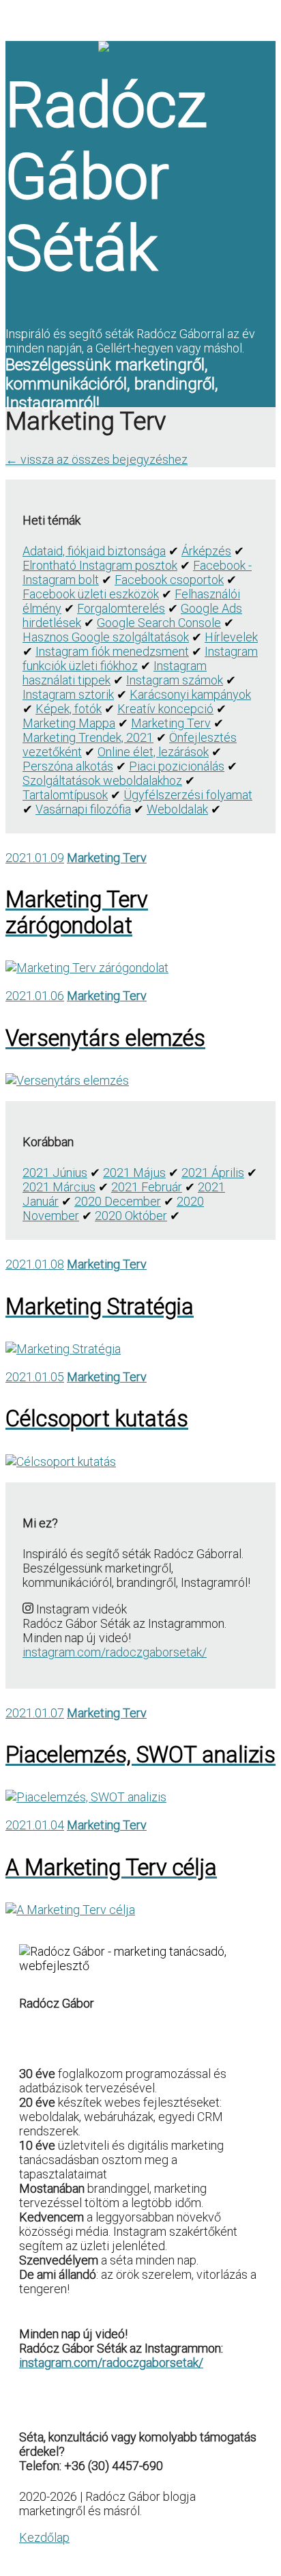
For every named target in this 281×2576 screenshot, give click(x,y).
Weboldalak (177, 809)
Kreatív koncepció (165, 709)
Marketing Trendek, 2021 (88, 737)
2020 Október (131, 1216)
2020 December (118, 1201)
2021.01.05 (35, 1377)
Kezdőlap (44, 2537)
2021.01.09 (35, 858)
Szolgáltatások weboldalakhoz (102, 780)
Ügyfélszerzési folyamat (188, 795)
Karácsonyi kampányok (190, 694)
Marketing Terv (171, 723)
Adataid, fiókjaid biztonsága (94, 551)
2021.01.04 (35, 1825)
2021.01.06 (35, 996)
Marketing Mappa (69, 723)
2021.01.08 (35, 1264)
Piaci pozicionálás (177, 766)
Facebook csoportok (169, 580)
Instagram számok (175, 680)
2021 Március (59, 1187)
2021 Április (213, 1173)
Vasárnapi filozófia (83, 809)
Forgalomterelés (121, 608)
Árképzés (206, 551)
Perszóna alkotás (68, 766)
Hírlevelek (231, 637)
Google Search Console (159, 623)
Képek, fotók (69, 709)
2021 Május (134, 1173)
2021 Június (55, 1173)
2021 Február (147, 1187)
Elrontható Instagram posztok (100, 565)
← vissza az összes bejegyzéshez (97, 459)
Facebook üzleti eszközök (91, 594)
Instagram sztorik (68, 694)
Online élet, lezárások (153, 752)
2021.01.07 (35, 1713)
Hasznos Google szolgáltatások (106, 637)
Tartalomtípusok (65, 795)
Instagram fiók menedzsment (112, 651)
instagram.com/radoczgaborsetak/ (115, 1652)
